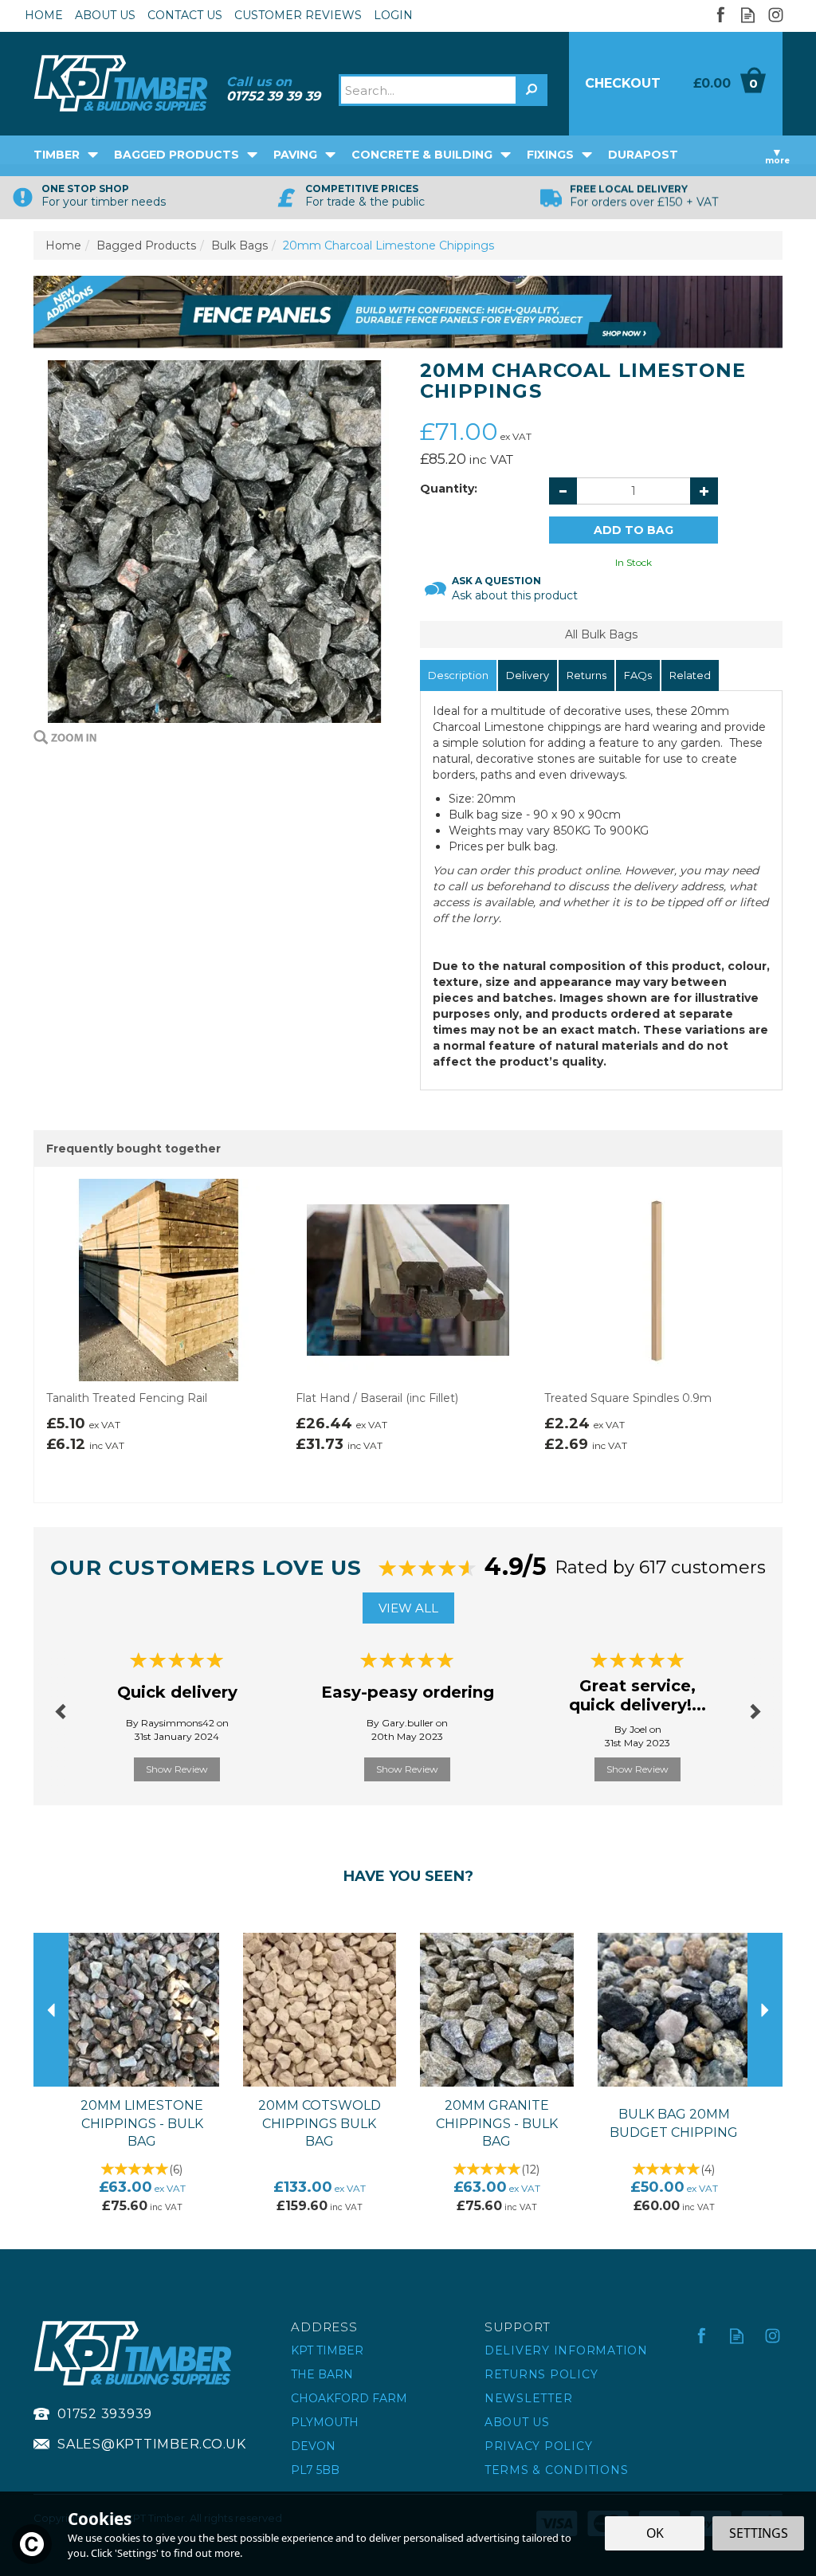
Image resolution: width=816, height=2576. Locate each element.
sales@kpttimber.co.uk (152, 2444)
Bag (729, 84)
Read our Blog (748, 15)
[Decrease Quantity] (563, 491)
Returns (586, 675)
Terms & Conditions (557, 2470)
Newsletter (529, 2398)
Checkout (623, 83)
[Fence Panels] (408, 311)
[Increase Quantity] (704, 491)
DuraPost (643, 155)
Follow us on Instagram (776, 15)
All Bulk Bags (601, 634)
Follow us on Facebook (720, 15)
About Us (517, 2422)
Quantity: (449, 489)
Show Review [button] (177, 1769)
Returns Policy (541, 2374)
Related (690, 675)
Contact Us (185, 15)
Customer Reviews (298, 15)
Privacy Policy (539, 2446)
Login (393, 15)
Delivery (528, 675)
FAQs (638, 675)
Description (458, 675)
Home (44, 15)
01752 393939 (105, 2414)
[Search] (532, 90)
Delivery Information (566, 2350)
